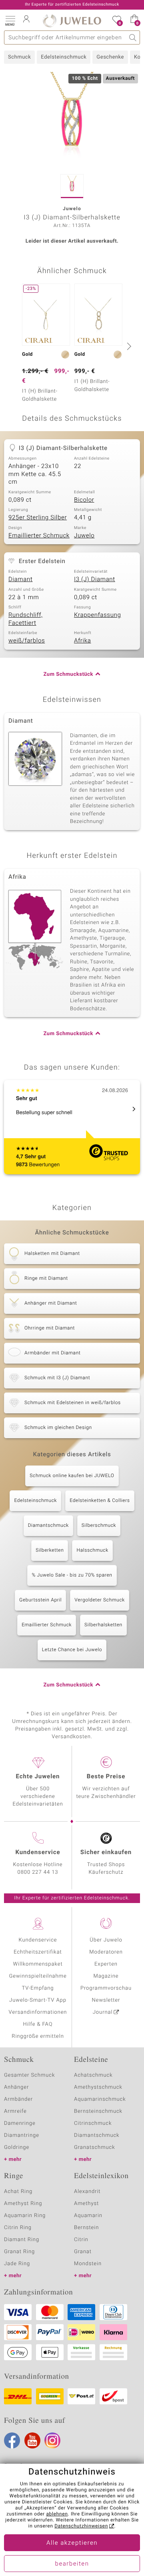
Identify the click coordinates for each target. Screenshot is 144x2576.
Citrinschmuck (93, 2123)
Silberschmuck (99, 1526)
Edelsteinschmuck (64, 57)
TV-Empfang (38, 1988)
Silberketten (50, 1550)
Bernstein (86, 2228)
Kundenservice (38, 1940)
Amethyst (86, 2204)
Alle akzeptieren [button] (72, 2543)
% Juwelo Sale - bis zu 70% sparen (72, 1575)
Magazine (106, 1976)
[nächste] (128, 346)
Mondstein (88, 2264)
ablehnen (57, 2514)
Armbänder (18, 2099)
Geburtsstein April (40, 1600)
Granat (83, 2252)
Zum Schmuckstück (68, 674)
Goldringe (17, 2147)
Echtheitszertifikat (38, 1952)
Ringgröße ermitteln (38, 2036)
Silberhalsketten (103, 1625)
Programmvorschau (106, 1988)
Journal (103, 2012)
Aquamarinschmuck (100, 2099)
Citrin (81, 2240)
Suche (133, 37)
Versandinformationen (38, 2012)
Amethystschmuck (98, 2087)
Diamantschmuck (48, 1526)
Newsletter (106, 2000)
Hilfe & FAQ (38, 2024)
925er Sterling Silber (38, 518)
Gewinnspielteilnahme (38, 1976)
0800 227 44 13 (38, 1872)
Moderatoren (106, 1952)
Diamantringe (22, 2135)
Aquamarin (88, 2216)
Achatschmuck (93, 2075)
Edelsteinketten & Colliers (100, 1501)
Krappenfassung (97, 615)
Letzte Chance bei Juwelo (72, 1650)
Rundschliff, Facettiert (26, 619)
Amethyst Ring (23, 2204)
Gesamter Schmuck (29, 2075)
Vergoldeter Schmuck (100, 1600)
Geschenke (110, 57)
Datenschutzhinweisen (81, 2526)
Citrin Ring (18, 2228)
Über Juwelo (106, 1940)
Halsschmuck (92, 1550)
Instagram (52, 2440)
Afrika (82, 641)
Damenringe (20, 2123)
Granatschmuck (95, 2147)
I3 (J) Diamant (95, 580)
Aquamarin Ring (25, 2216)
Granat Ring (19, 2252)
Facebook (12, 2440)
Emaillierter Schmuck (39, 536)
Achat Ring (18, 2192)
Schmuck (19, 57)
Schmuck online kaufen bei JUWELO (72, 1476)
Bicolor (84, 500)
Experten (106, 1964)
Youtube (32, 2440)
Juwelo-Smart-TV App (38, 2000)
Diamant (20, 580)
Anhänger (16, 2087)
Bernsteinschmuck (98, 2111)
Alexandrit (87, 2192)
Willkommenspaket (38, 1964)
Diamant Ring (22, 2240)
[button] (10, 20)
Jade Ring (17, 2264)
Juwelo (84, 536)
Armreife (15, 2111)
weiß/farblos (27, 641)
